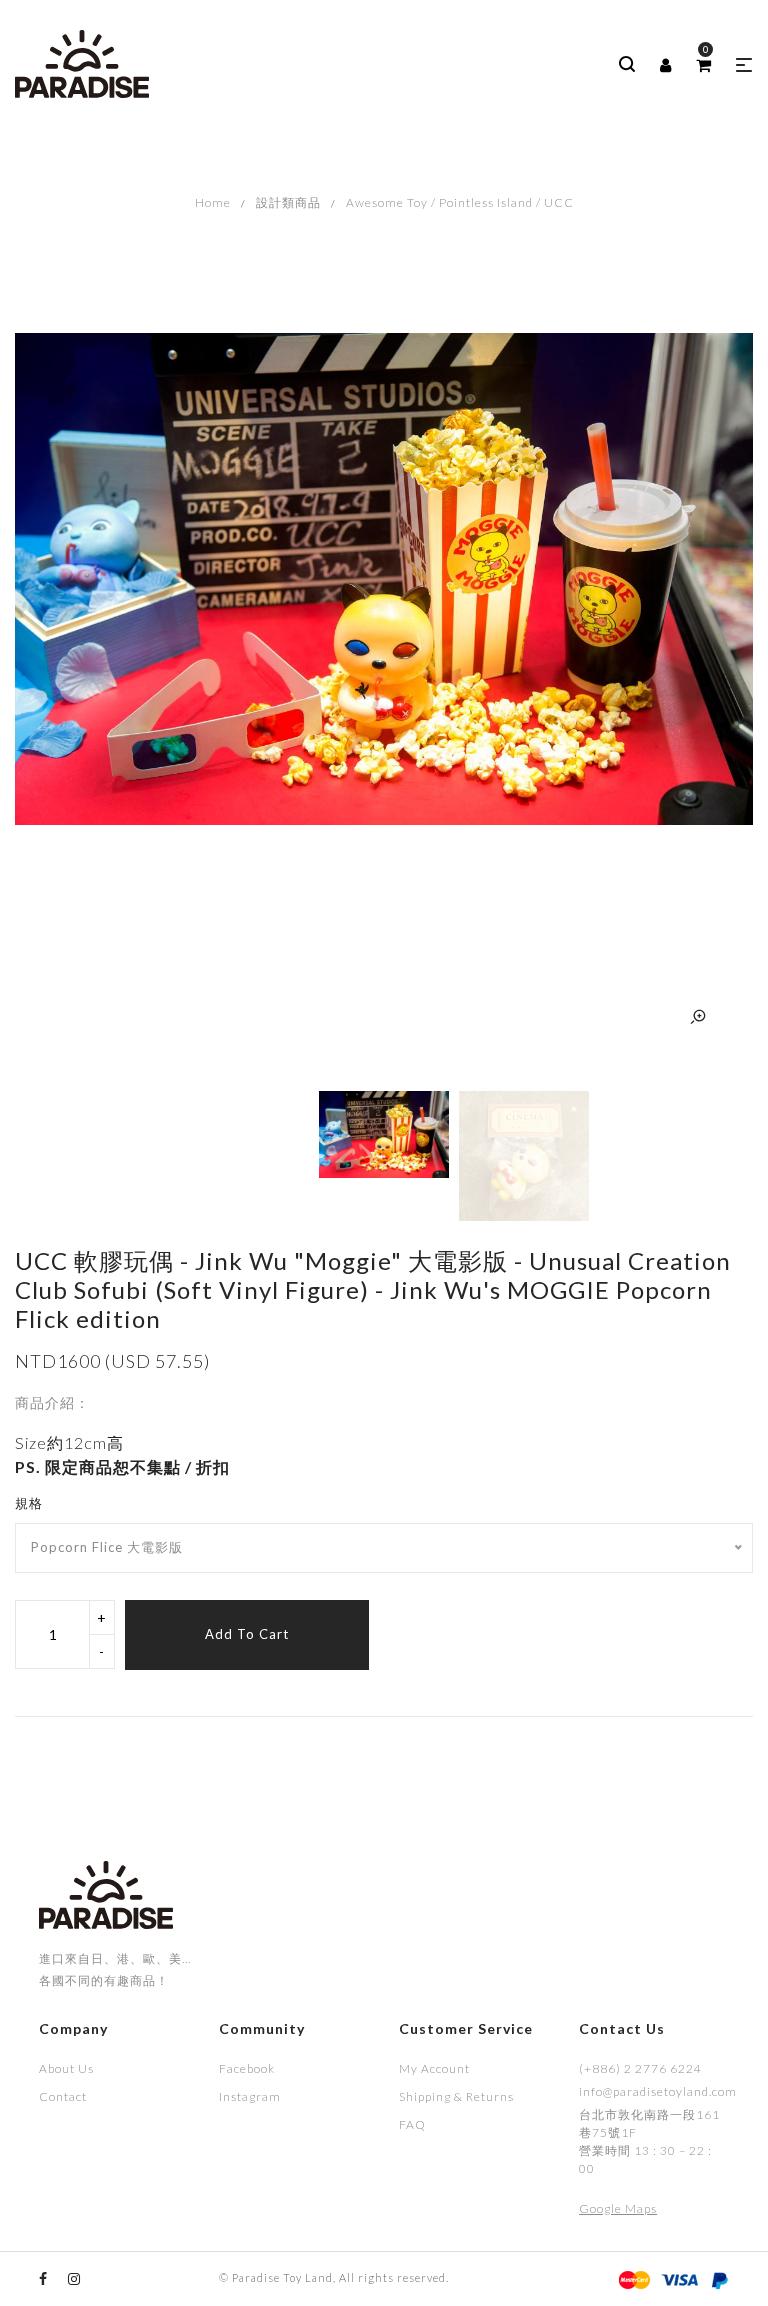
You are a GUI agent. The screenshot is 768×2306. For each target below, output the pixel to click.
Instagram (250, 2096)
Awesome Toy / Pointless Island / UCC (460, 202)
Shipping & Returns (456, 2096)
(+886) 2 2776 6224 (640, 2068)
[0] (703, 65)
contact (63, 2096)
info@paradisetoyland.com (654, 2091)
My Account (434, 2068)
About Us (66, 2068)
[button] (744, 65)
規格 (29, 1503)
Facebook (247, 2068)
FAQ (412, 2124)
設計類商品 (288, 202)
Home (213, 202)
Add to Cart (247, 1634)
